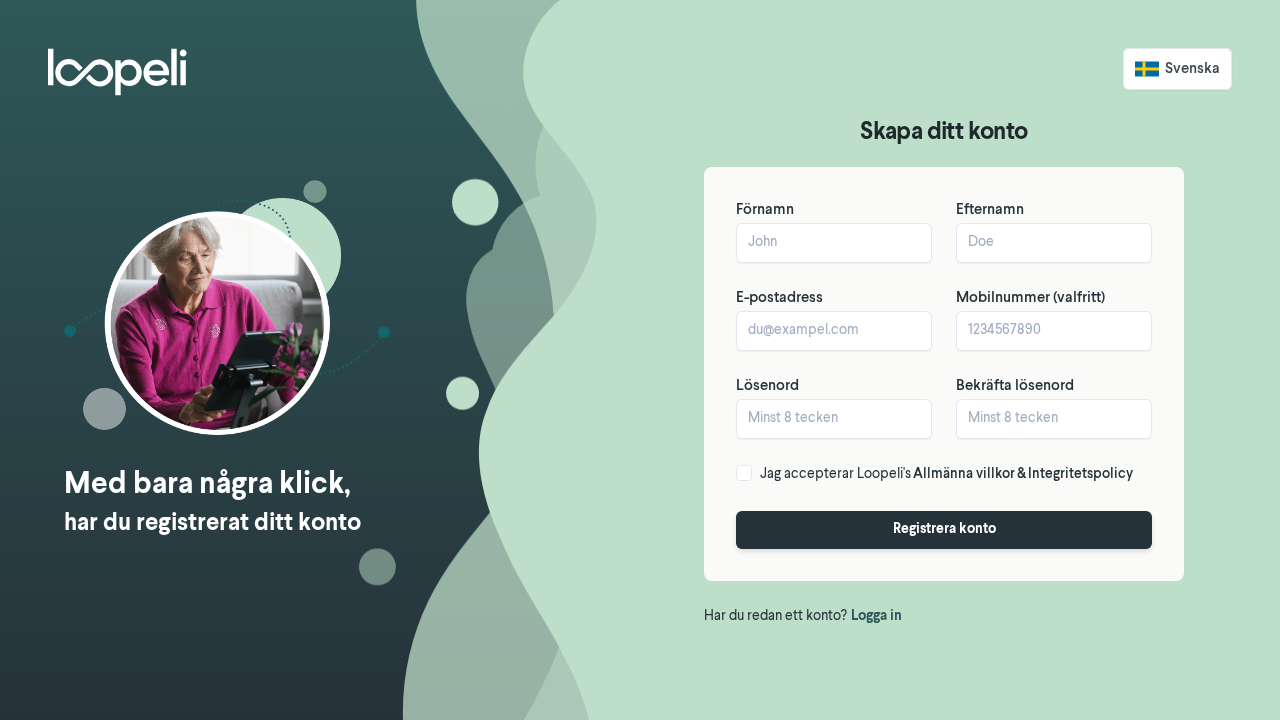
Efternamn (990, 210)
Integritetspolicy (1080, 474)
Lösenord (767, 386)
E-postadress (779, 298)
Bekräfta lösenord (1015, 386)
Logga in (876, 616)
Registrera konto (944, 529)
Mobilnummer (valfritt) (1030, 298)
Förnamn (765, 210)
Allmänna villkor (964, 474)
